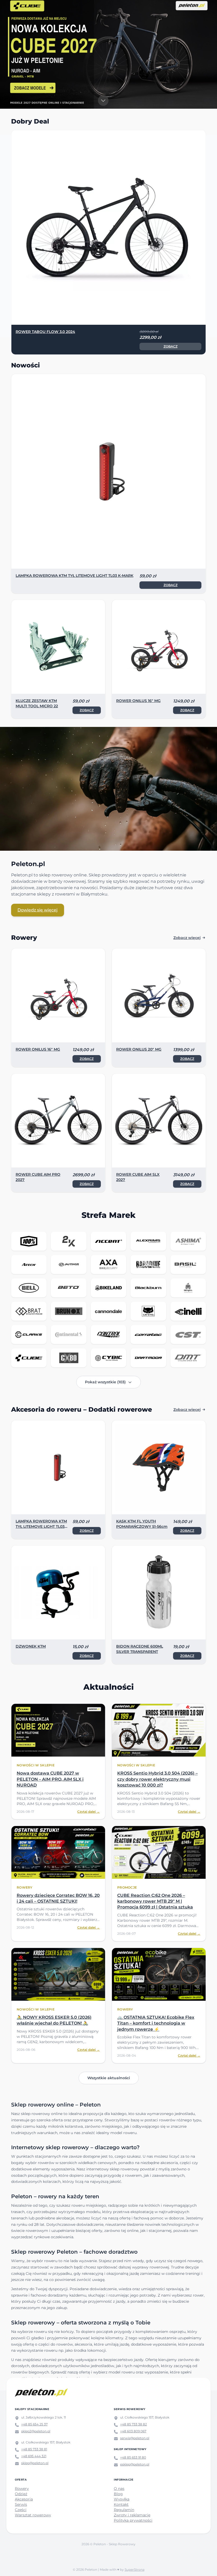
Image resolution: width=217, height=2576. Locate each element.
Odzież (21, 2494)
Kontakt (121, 2504)
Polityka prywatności (133, 2520)
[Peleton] (41, 2393)
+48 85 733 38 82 (134, 2424)
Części (21, 2510)
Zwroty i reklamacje (132, 2515)
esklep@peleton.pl (135, 2464)
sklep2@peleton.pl (36, 2431)
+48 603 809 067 (133, 2431)
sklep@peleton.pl (35, 2463)
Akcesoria (24, 2499)
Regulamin (124, 2510)
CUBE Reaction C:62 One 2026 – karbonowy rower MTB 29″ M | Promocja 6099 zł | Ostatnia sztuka (155, 1901)
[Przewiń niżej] (103, 101)
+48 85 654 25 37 (34, 2424)
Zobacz (149, 346)
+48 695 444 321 (34, 2456)
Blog (118, 2494)
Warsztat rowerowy (33, 2515)
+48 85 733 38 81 (34, 2449)
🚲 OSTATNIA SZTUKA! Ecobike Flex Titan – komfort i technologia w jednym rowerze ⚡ (156, 2023)
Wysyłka (122, 2499)
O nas (119, 2489)
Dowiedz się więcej (38, 910)
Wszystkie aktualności (109, 2078)
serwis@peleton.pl (135, 2438)
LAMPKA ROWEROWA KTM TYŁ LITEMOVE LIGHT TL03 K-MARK (74, 576)
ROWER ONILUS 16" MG (138, 701)
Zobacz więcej (187, 938)
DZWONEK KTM (31, 1646)
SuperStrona (135, 2570)
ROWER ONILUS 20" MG (139, 1049)
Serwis (21, 2504)
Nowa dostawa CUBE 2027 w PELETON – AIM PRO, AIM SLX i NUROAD (50, 1779)
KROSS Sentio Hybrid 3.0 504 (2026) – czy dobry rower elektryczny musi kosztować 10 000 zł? (157, 1779)
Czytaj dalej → (89, 1812)
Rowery (22, 2489)
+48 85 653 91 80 (133, 2457)
